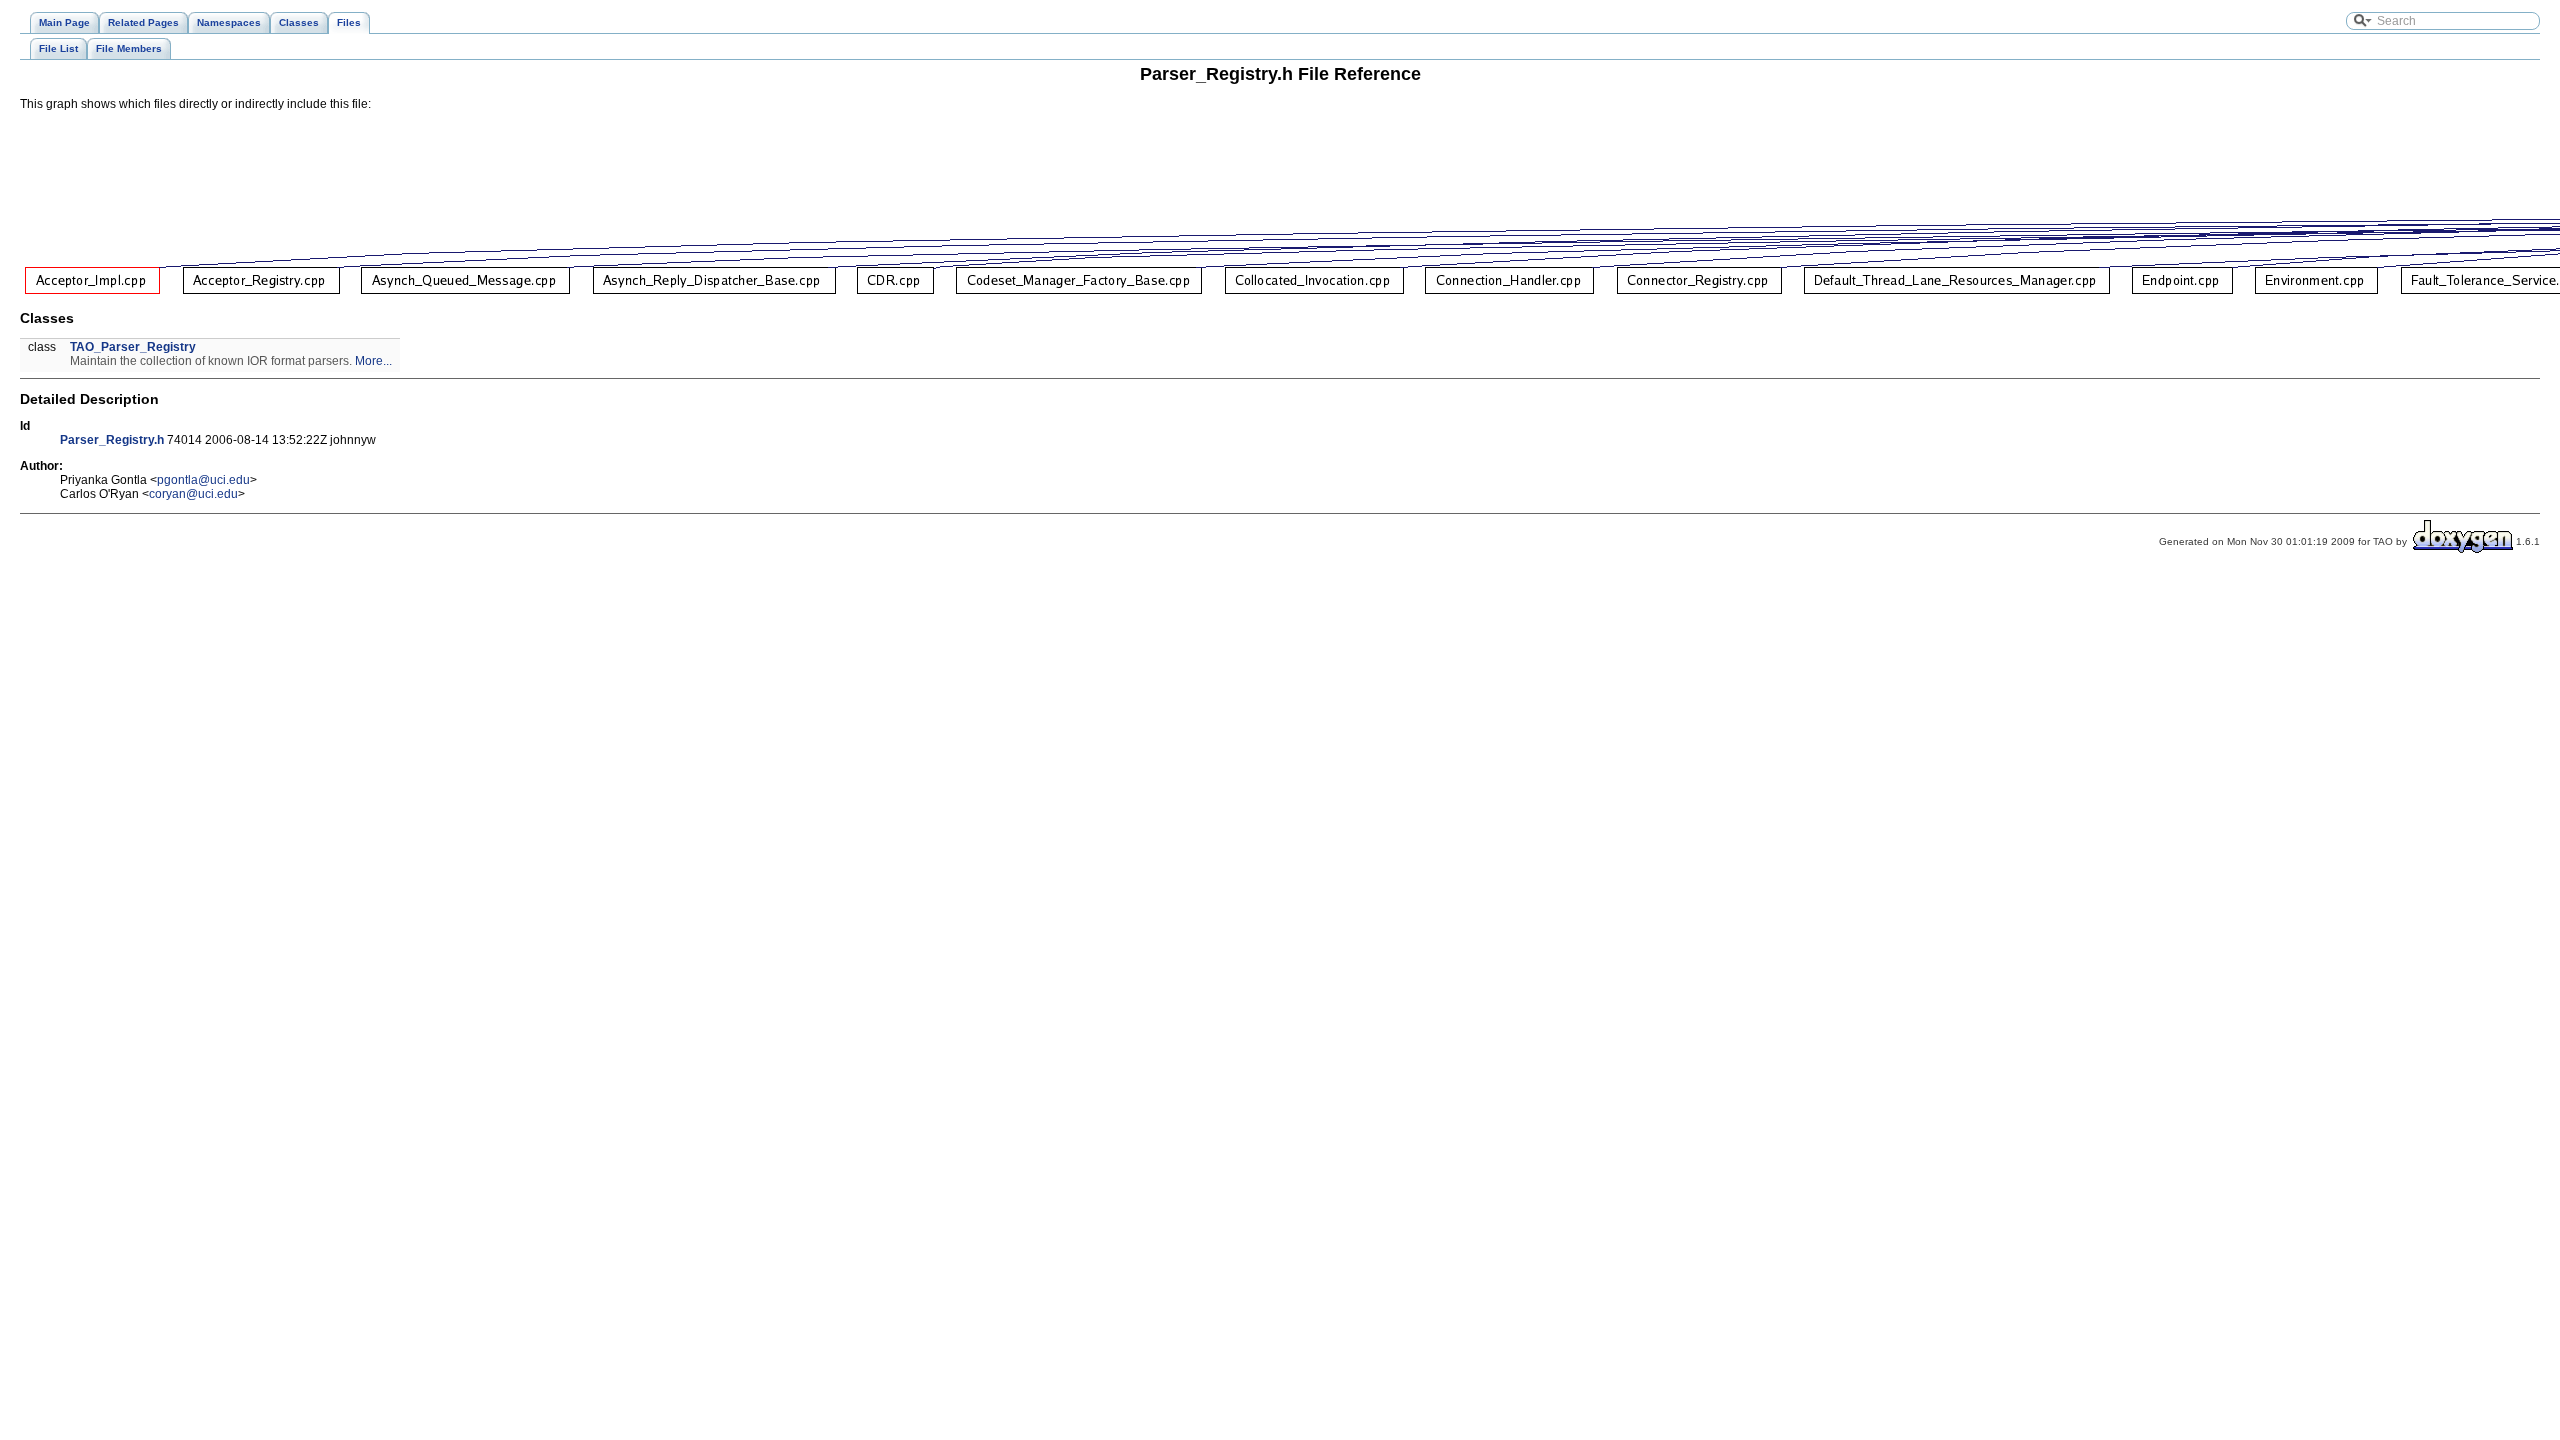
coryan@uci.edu (193, 494)
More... (373, 361)
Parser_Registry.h (112, 440)
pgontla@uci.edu (203, 480)
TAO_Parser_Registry (133, 347)
